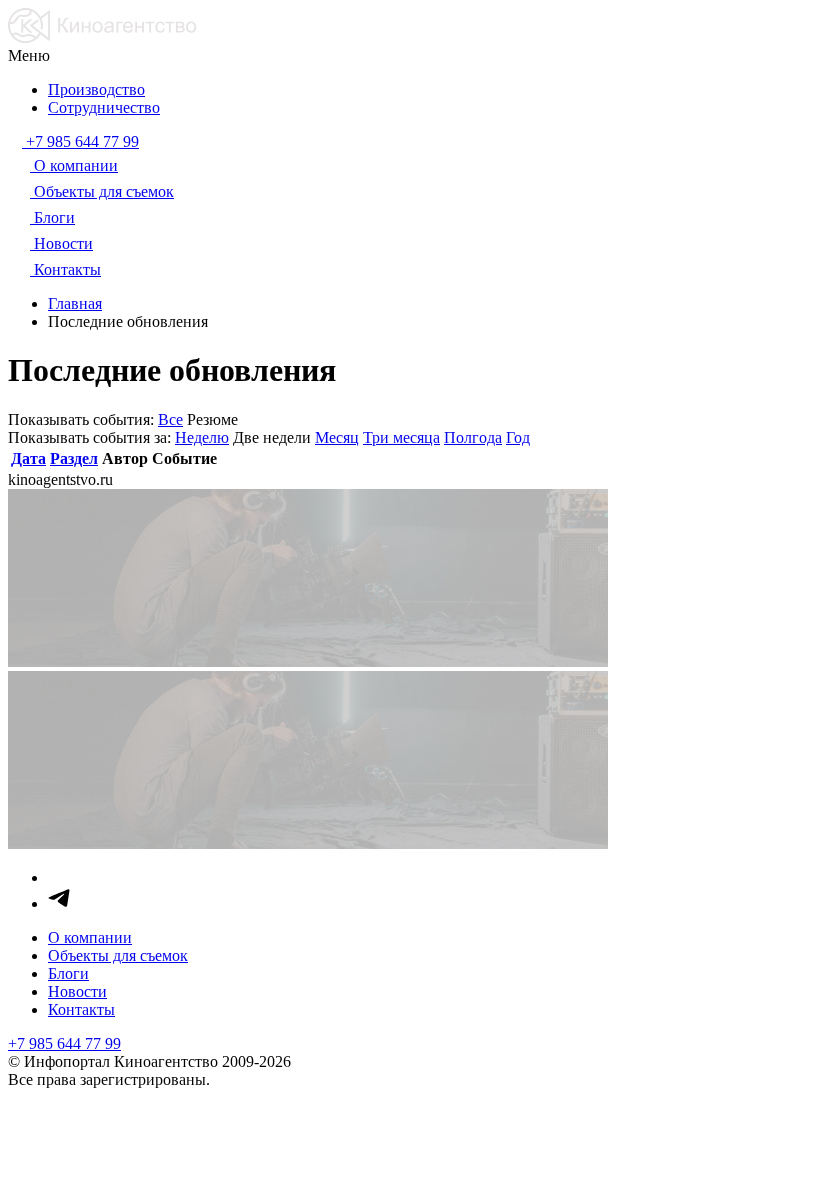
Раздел (74, 458)
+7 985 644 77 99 (64, 1043)
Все (170, 419)
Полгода (473, 437)
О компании (90, 937)
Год (518, 437)
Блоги (68, 973)
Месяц (337, 437)
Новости (77, 991)
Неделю (202, 437)
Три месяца (401, 437)
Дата (28, 458)
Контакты (81, 1009)
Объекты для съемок (118, 955)
